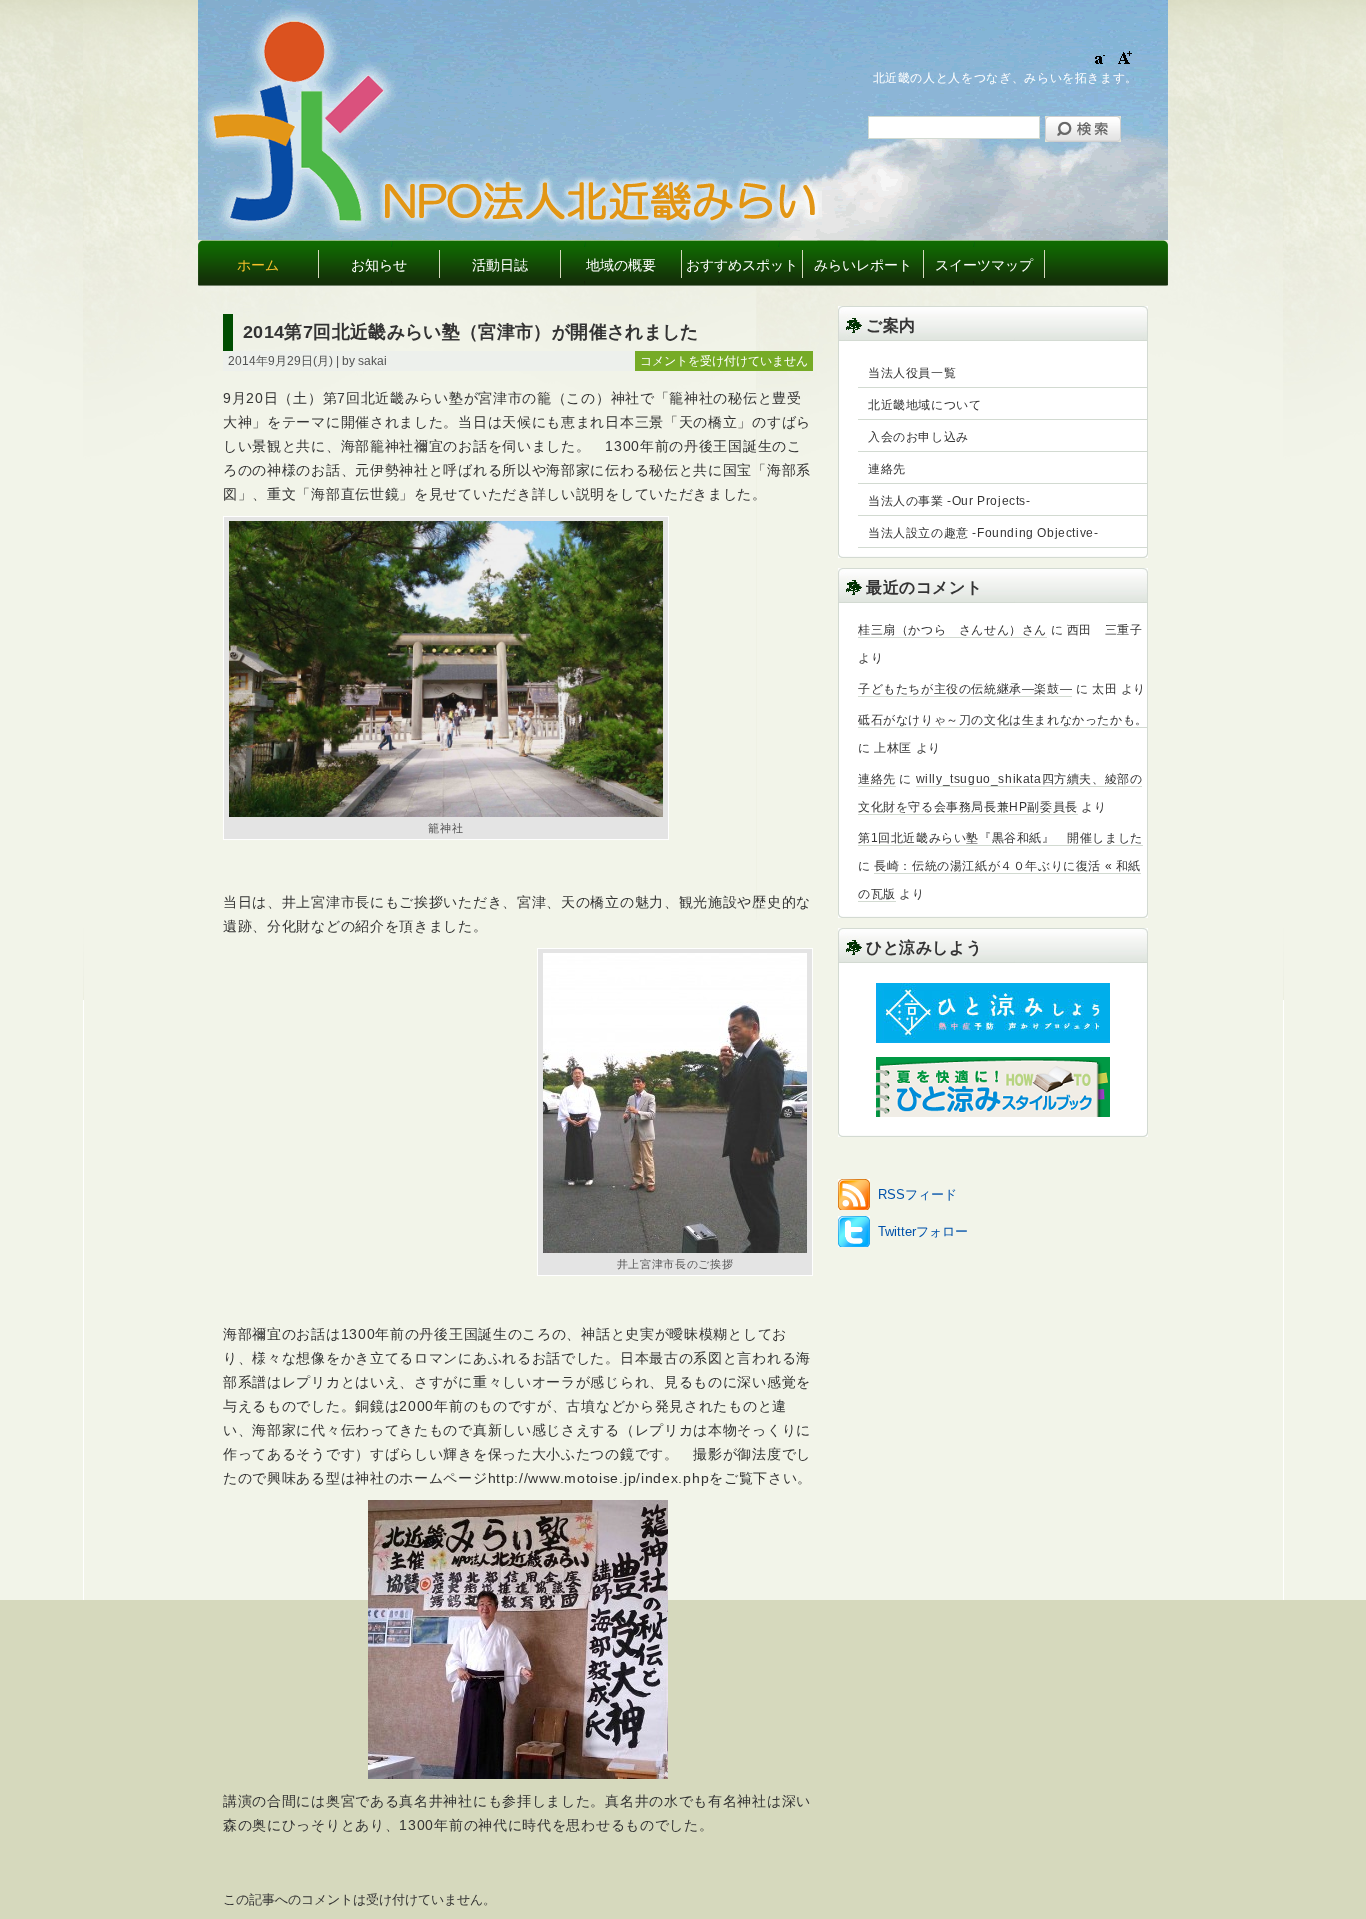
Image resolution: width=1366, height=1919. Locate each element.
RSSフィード (917, 1194)
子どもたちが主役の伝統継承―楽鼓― (965, 689)
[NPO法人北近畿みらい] (600, 219)
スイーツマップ (984, 265)
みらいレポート (863, 265)
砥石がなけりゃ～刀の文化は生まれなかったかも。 (1003, 720)
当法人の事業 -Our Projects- (949, 501)
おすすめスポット (742, 265)
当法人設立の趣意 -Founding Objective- (983, 533)
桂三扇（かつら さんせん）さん (952, 630)
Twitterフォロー (923, 1231)
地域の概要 (621, 265)
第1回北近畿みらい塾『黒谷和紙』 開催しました (1000, 838)
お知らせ (379, 265)
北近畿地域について (924, 405)
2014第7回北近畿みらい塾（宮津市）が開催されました (471, 332)
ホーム (258, 265)
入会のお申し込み (918, 437)
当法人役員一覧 (912, 373)
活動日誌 (500, 265)
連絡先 (887, 469)
